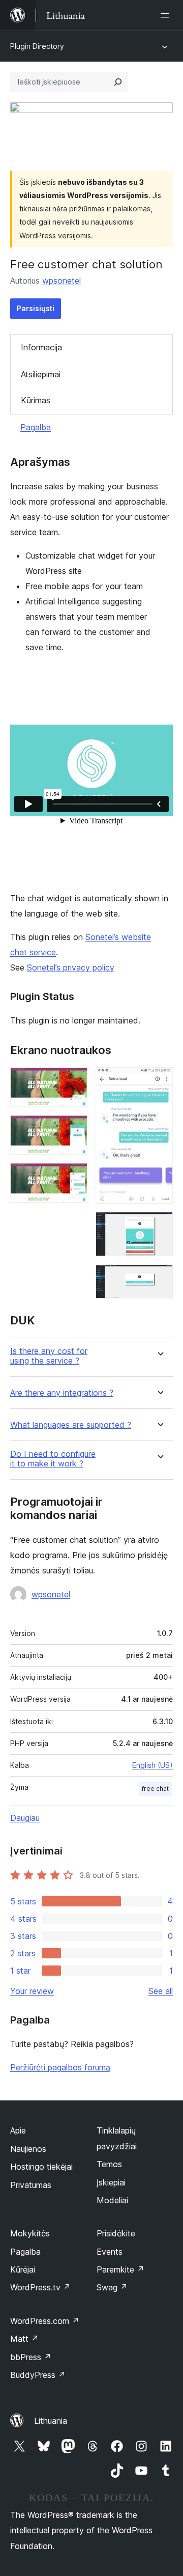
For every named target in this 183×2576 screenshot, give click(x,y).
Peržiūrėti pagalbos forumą (60, 2067)
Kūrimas (36, 400)
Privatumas (31, 2185)
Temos (109, 2164)
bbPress (31, 2357)
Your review (32, 1991)
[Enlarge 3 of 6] (74, 1177)
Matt (24, 2339)
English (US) (152, 1765)
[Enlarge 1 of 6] (74, 1081)
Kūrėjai (23, 2269)
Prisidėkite (116, 2233)
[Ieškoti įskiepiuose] (118, 82)
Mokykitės (30, 2233)
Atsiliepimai (41, 374)
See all (161, 1991)
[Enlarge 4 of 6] (159, 1081)
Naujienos (28, 2149)
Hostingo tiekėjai (41, 2167)
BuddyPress (38, 2375)
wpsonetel (62, 281)
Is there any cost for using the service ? (49, 1356)
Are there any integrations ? (62, 1393)
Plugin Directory (37, 46)
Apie (18, 2130)
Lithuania (51, 2421)
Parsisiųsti (36, 308)
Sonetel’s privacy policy (71, 967)
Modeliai (112, 2200)
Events (110, 2252)
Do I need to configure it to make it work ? (53, 1459)
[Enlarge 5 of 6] (159, 1226)
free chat (155, 1789)
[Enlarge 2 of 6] (74, 1129)
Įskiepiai (111, 2182)
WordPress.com (45, 2321)
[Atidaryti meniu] (167, 15)
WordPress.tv (40, 2287)
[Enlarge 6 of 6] (159, 1278)
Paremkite (120, 2269)
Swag (112, 2287)
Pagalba (36, 427)
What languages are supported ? (71, 1425)
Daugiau (25, 1818)
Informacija (41, 347)
